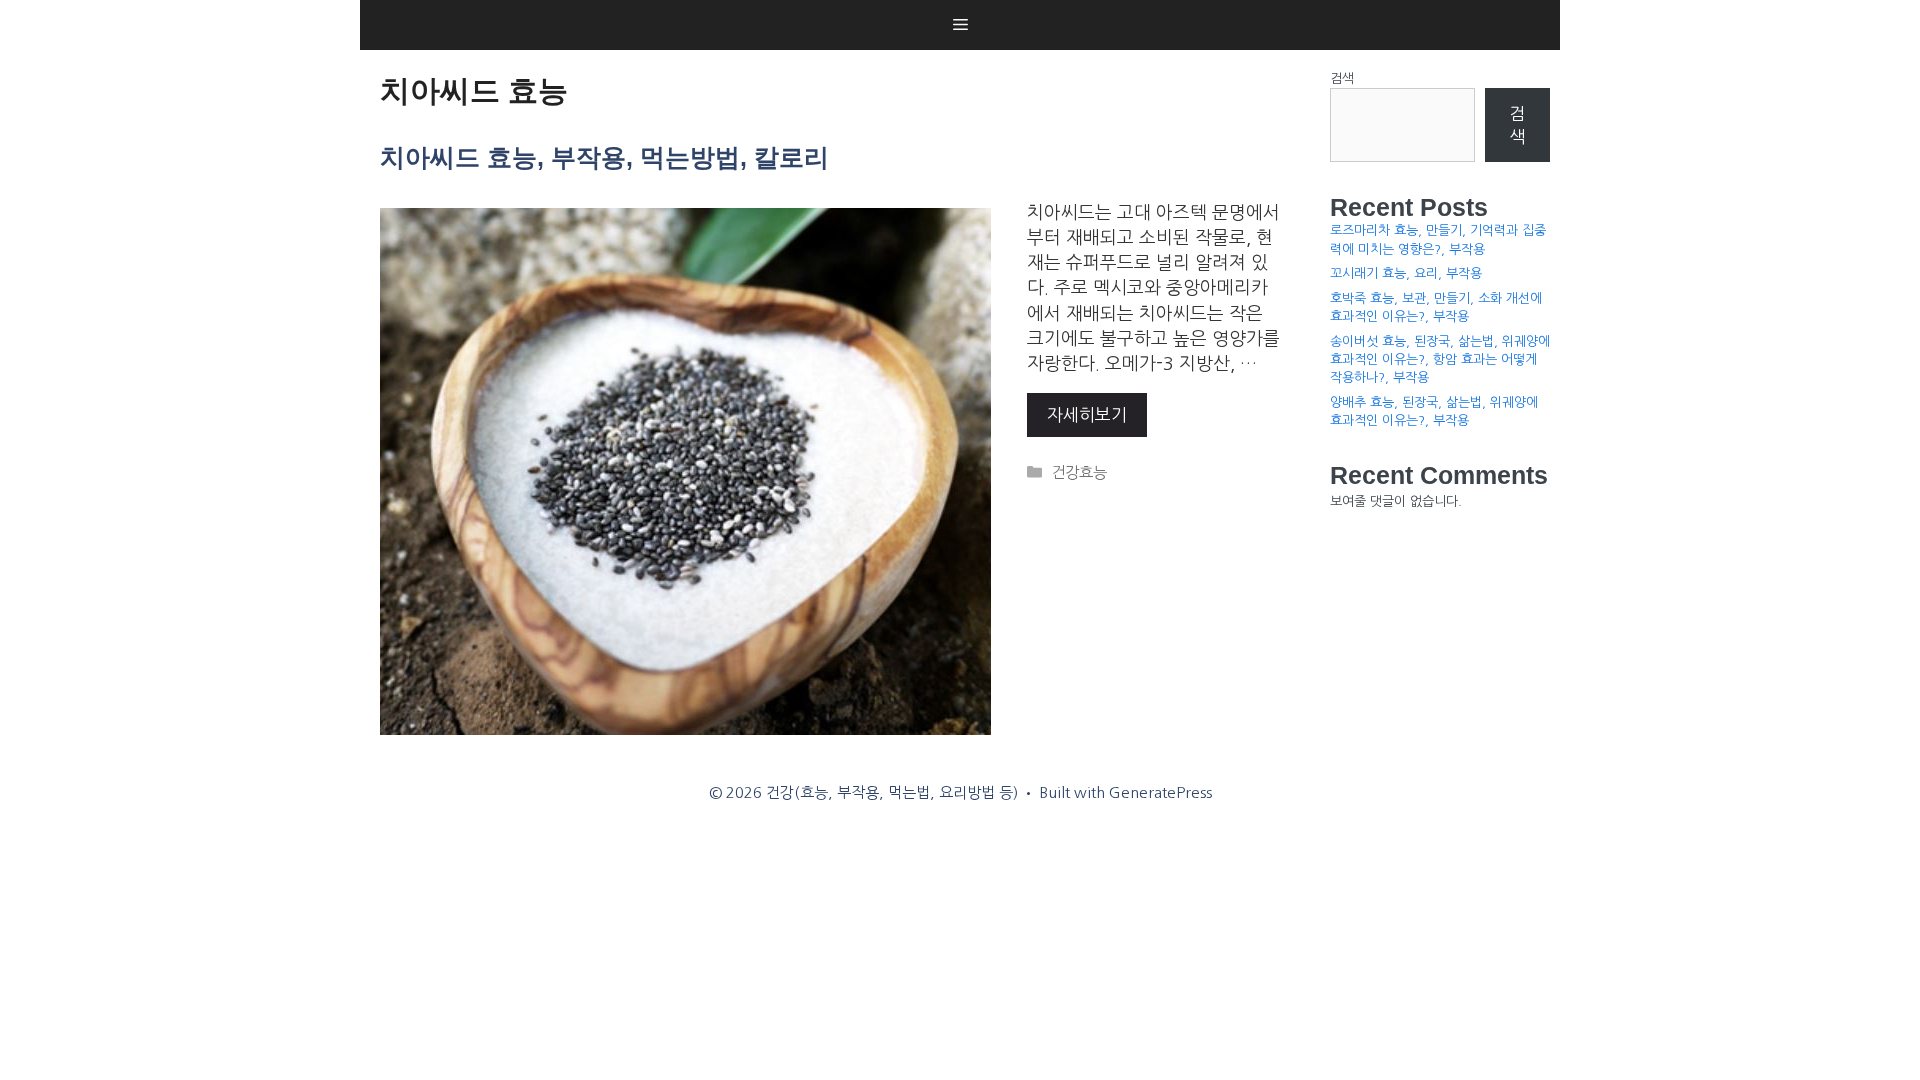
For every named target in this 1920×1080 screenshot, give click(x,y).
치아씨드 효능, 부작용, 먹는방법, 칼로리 (604, 157)
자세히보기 (1087, 414)
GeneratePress (1160, 792)
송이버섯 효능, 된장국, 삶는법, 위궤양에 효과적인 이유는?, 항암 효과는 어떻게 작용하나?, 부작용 (1440, 359)
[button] (960, 25)
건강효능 (1079, 472)
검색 (1342, 78)
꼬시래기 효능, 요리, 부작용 (1406, 273)
